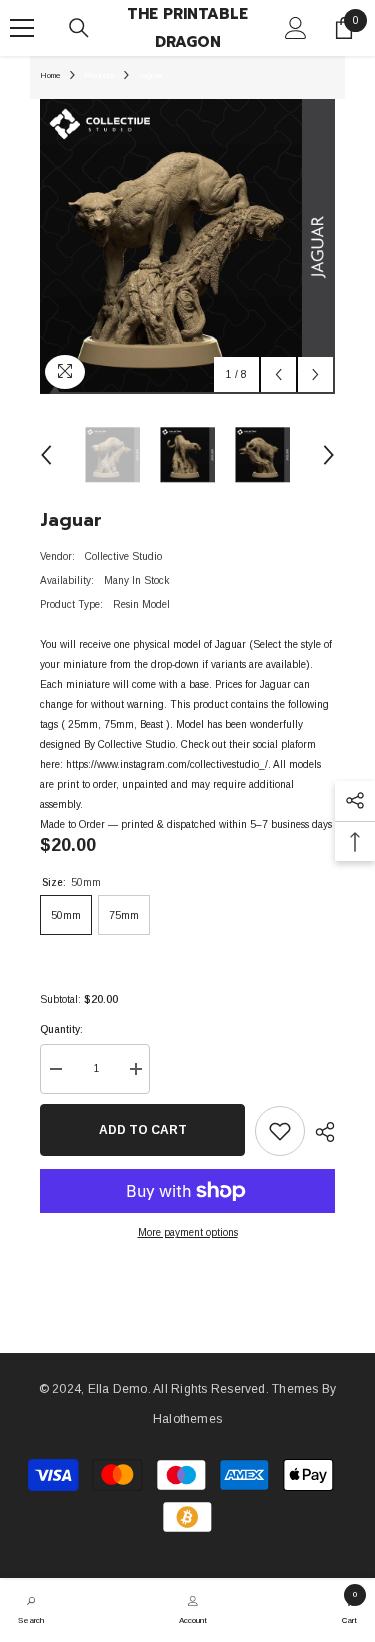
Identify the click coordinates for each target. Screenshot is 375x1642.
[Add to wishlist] (280, 1131)
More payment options (188, 1232)
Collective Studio (123, 556)
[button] (278, 374)
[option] (187, 246)
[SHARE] (320, 1132)
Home (50, 75)
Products (99, 75)
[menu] (22, 28)
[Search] (79, 28)
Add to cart (143, 1130)
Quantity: (61, 1029)
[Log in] (296, 28)
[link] (31, 1608)
